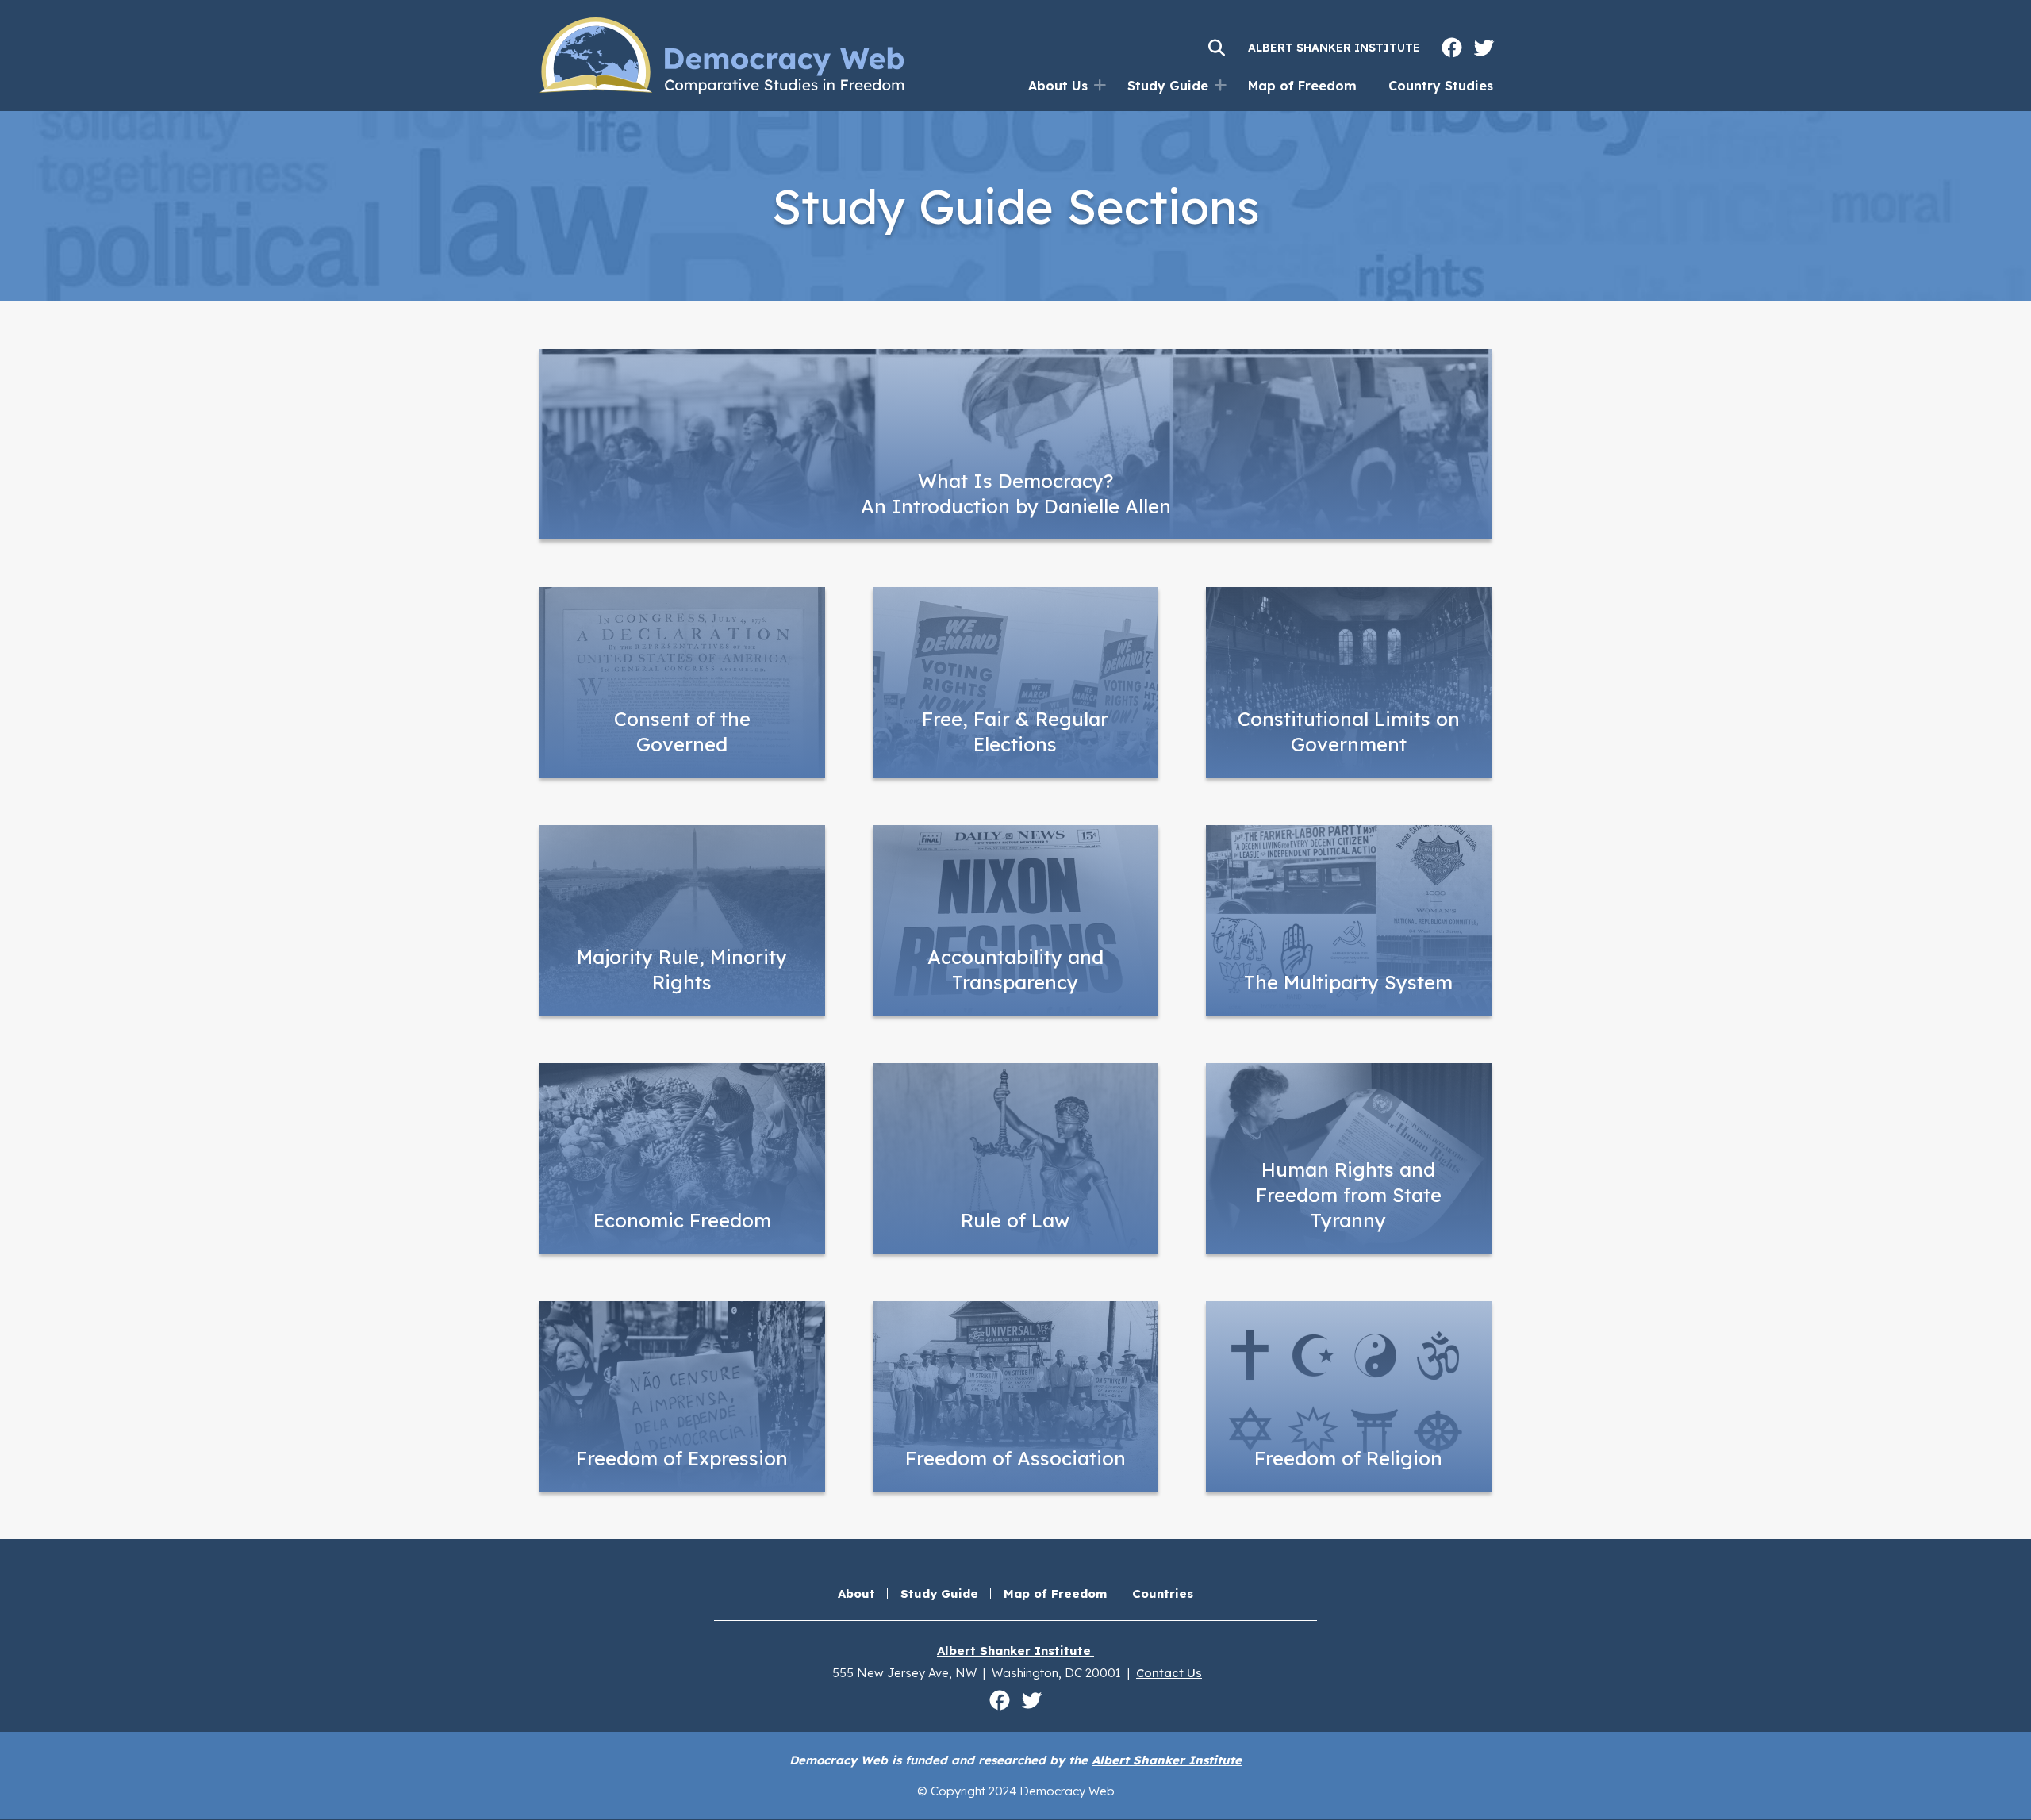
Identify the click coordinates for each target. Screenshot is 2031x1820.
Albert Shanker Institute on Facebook (1452, 48)
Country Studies (1441, 86)
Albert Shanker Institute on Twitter (1484, 48)
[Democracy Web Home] (722, 56)
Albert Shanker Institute (1334, 48)
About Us (1058, 86)
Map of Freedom (1302, 86)
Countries (1163, 1593)
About (856, 1593)
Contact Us (1169, 1673)
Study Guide (1168, 86)
